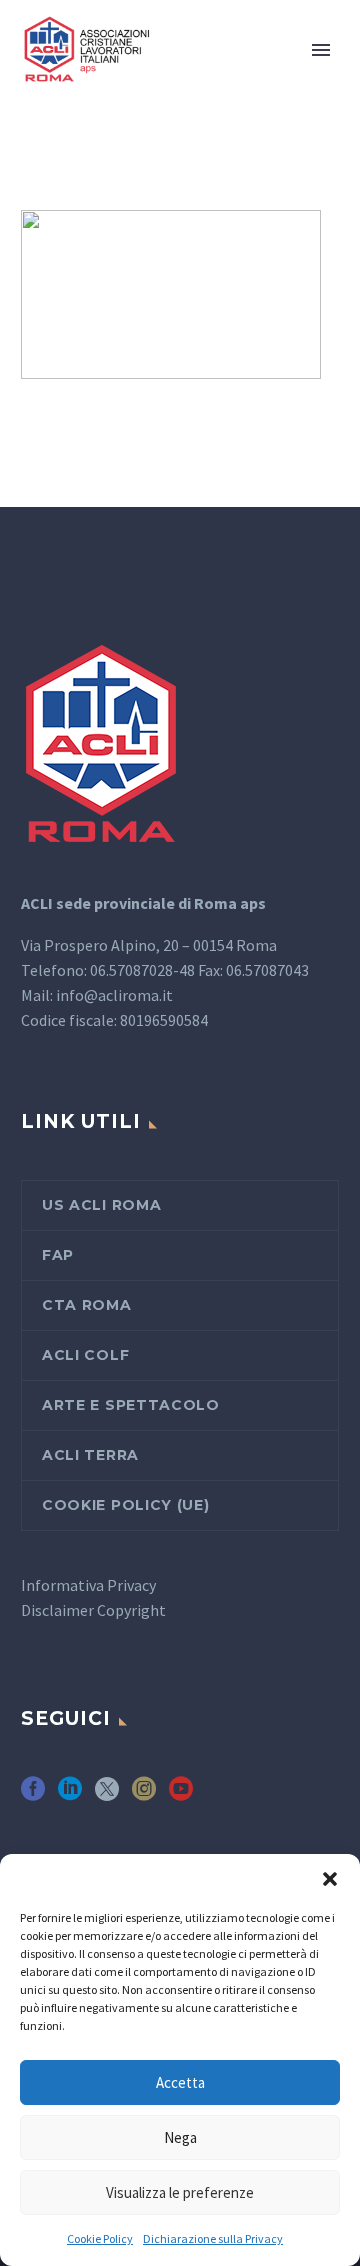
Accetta (180, 2082)
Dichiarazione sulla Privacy (213, 2238)
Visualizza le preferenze (180, 2192)
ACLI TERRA (90, 1455)
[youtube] (181, 1795)
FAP (58, 1255)
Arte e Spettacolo (131, 1405)
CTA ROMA (87, 1305)
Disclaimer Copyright (93, 1610)
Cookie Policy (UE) (126, 1505)
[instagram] (144, 1795)
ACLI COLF (85, 1355)
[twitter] (107, 1795)
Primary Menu (321, 50)
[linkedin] (70, 1795)
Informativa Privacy (88, 1585)
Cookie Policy (100, 2238)
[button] (330, 1879)
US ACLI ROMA (101, 1205)
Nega (180, 2137)
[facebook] (33, 1795)
